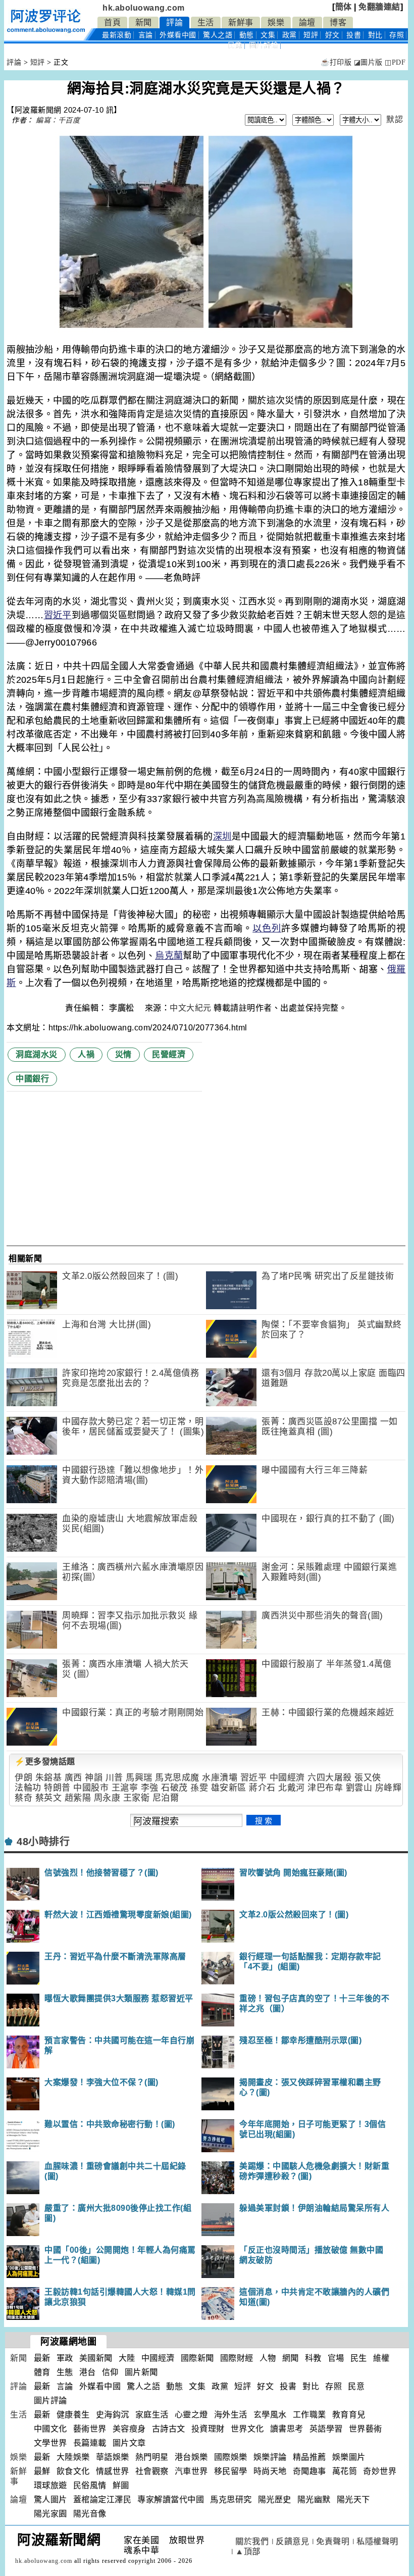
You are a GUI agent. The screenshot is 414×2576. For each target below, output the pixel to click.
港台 (88, 2372)
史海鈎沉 (113, 2415)
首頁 (112, 22)
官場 (336, 2358)
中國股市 (91, 1788)
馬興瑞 (139, 1778)
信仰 (110, 2372)
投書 (354, 35)
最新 (117, 35)
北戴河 (292, 1788)
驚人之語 (218, 35)
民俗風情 (90, 2485)
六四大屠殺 (330, 1778)
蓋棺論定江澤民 (102, 2499)
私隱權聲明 (377, 2541)
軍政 (65, 2358)
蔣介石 (262, 1788)
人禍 (86, 1054)
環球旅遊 (50, 2485)
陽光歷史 (275, 2499)
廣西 (73, 1778)
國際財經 (237, 2358)
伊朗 (23, 1778)
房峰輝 (389, 1788)
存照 (397, 35)
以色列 (267, 928)
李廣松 (123, 1008)
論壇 (307, 22)
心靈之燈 (191, 2415)
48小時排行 (43, 1842)
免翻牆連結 (379, 7)
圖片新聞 (141, 2372)
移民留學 (231, 2471)
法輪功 (28, 1788)
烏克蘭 (169, 956)
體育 (42, 2372)
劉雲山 (359, 1788)
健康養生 (73, 2415)
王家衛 (137, 1798)
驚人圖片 (50, 2499)
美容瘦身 (129, 2429)
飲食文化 (73, 2471)
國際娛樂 (231, 2457)
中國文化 (50, 2429)
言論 (146, 35)
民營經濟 (169, 1054)
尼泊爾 (166, 1798)
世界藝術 (366, 2429)
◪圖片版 (368, 62)
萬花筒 (345, 2471)
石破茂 (174, 1788)
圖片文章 (129, 2443)
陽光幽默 (314, 2499)
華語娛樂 (113, 2457)
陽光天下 (353, 2499)
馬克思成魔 (177, 1778)
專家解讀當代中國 (171, 2499)
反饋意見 (292, 2541)
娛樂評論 (270, 2457)
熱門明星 (152, 2457)
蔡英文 (49, 1798)
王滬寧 (125, 1788)
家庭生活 (152, 2415)
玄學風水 (270, 2415)
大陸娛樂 (73, 2457)
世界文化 (247, 2429)
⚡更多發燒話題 (45, 1762)
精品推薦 (309, 2457)
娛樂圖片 (349, 2457)
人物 (268, 2358)
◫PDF (395, 62)
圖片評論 (50, 2400)
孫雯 (199, 1788)
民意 (235, 45)
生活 (206, 22)
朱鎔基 (49, 1778)
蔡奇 (23, 1798)
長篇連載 (90, 2443)
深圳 (222, 836)
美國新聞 (96, 2358)
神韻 (94, 1778)
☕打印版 (336, 62)
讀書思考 (287, 2429)
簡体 (344, 7)
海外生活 (231, 2415)
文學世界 (50, 2443)
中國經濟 (287, 1778)
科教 (313, 2358)
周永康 (107, 1798)
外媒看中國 (178, 35)
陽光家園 (50, 2514)
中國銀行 (32, 1079)
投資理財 (208, 2429)
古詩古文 (169, 2429)
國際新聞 (197, 2358)
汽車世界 (191, 2471)
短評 (311, 35)
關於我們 (252, 2541)
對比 (375, 35)
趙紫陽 (78, 1798)
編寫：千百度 (58, 120)
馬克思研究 (231, 2499)
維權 (381, 2358)
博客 (338, 22)
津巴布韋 (325, 1788)
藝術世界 (90, 2429)
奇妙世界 (380, 2471)
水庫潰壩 (220, 1778)
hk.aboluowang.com (144, 8)
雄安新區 (229, 1788)
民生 (359, 2358)
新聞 (144, 22)
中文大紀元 (191, 1008)
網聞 (291, 2358)
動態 (247, 35)
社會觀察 (152, 2471)
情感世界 (113, 2471)
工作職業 (309, 2415)
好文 (332, 35)
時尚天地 (270, 2471)
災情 (123, 1054)
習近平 (58, 615)
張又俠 (368, 1778)
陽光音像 (90, 2514)
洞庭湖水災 (37, 1054)
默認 (395, 119)
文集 (268, 35)
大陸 (127, 2358)
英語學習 (326, 2429)
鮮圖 (121, 2485)
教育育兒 (349, 2415)
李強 (150, 1788)
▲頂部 (248, 2552)
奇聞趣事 (309, 2471)
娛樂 (276, 22)
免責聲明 (333, 2541)
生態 (65, 2372)
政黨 (290, 35)
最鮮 (42, 2471)
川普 (114, 1778)
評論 (174, 22)
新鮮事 (241, 22)
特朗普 (57, 1788)
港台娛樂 (191, 2457)
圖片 (264, 45)
